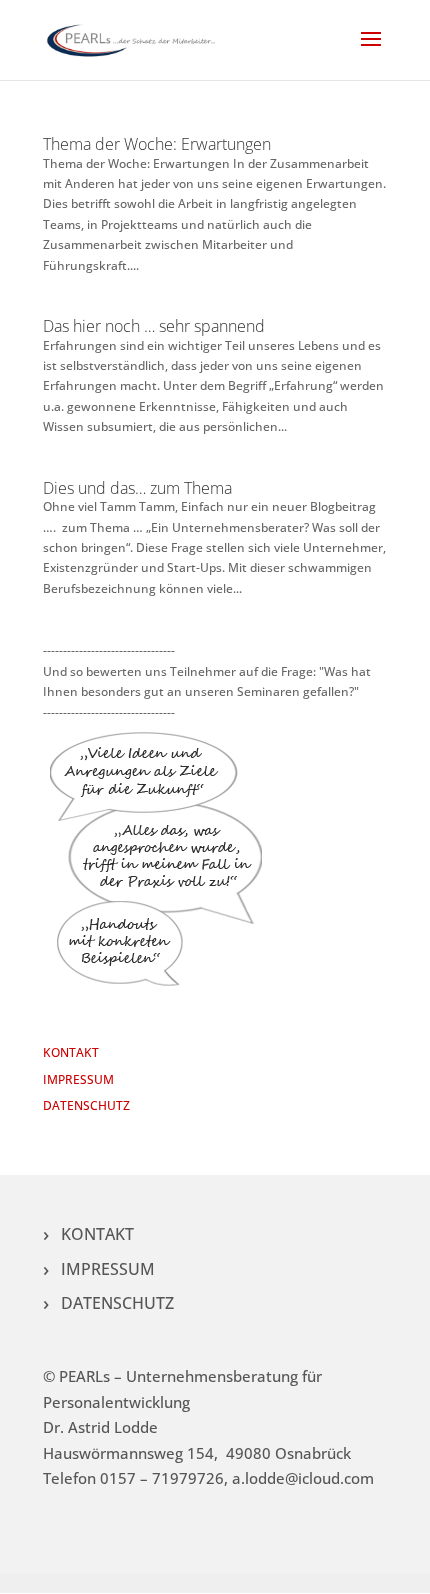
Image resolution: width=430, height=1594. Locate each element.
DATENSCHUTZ (86, 1105)
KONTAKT (71, 1052)
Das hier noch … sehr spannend (154, 326)
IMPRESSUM (78, 1079)
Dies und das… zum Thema (137, 488)
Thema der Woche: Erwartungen (157, 144)
